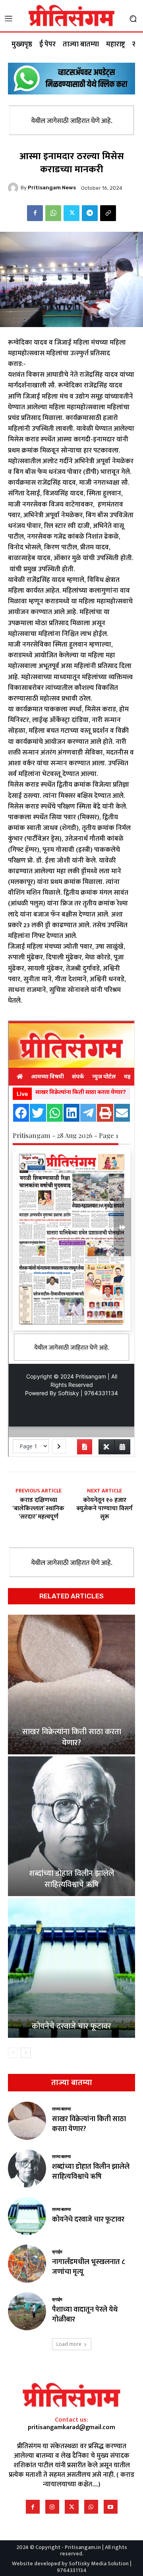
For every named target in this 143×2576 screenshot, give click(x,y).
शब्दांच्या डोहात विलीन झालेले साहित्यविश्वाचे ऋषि (71, 1879)
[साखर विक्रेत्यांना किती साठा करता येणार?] (71, 1685)
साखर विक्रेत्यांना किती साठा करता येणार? (72, 1737)
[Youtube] (111, 2507)
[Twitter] (71, 213)
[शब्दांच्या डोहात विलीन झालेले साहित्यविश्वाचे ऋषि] (71, 1826)
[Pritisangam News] (14, 188)
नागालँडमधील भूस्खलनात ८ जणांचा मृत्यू (89, 2267)
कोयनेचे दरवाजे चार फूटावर (71, 2026)
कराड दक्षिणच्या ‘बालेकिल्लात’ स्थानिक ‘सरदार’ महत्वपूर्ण (38, 1509)
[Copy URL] (108, 213)
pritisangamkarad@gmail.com (71, 2427)
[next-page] (26, 2053)
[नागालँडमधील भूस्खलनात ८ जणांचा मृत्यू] (27, 2264)
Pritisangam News (52, 188)
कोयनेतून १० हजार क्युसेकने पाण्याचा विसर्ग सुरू (104, 1509)
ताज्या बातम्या (61, 2109)
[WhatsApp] (53, 213)
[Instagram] (52, 2507)
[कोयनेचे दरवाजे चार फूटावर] (71, 1968)
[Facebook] (35, 213)
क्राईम (57, 2252)
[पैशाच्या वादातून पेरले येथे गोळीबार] (27, 2311)
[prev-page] (13, 2053)
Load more (69, 2344)
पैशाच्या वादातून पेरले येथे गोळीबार (85, 2315)
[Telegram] (90, 213)
